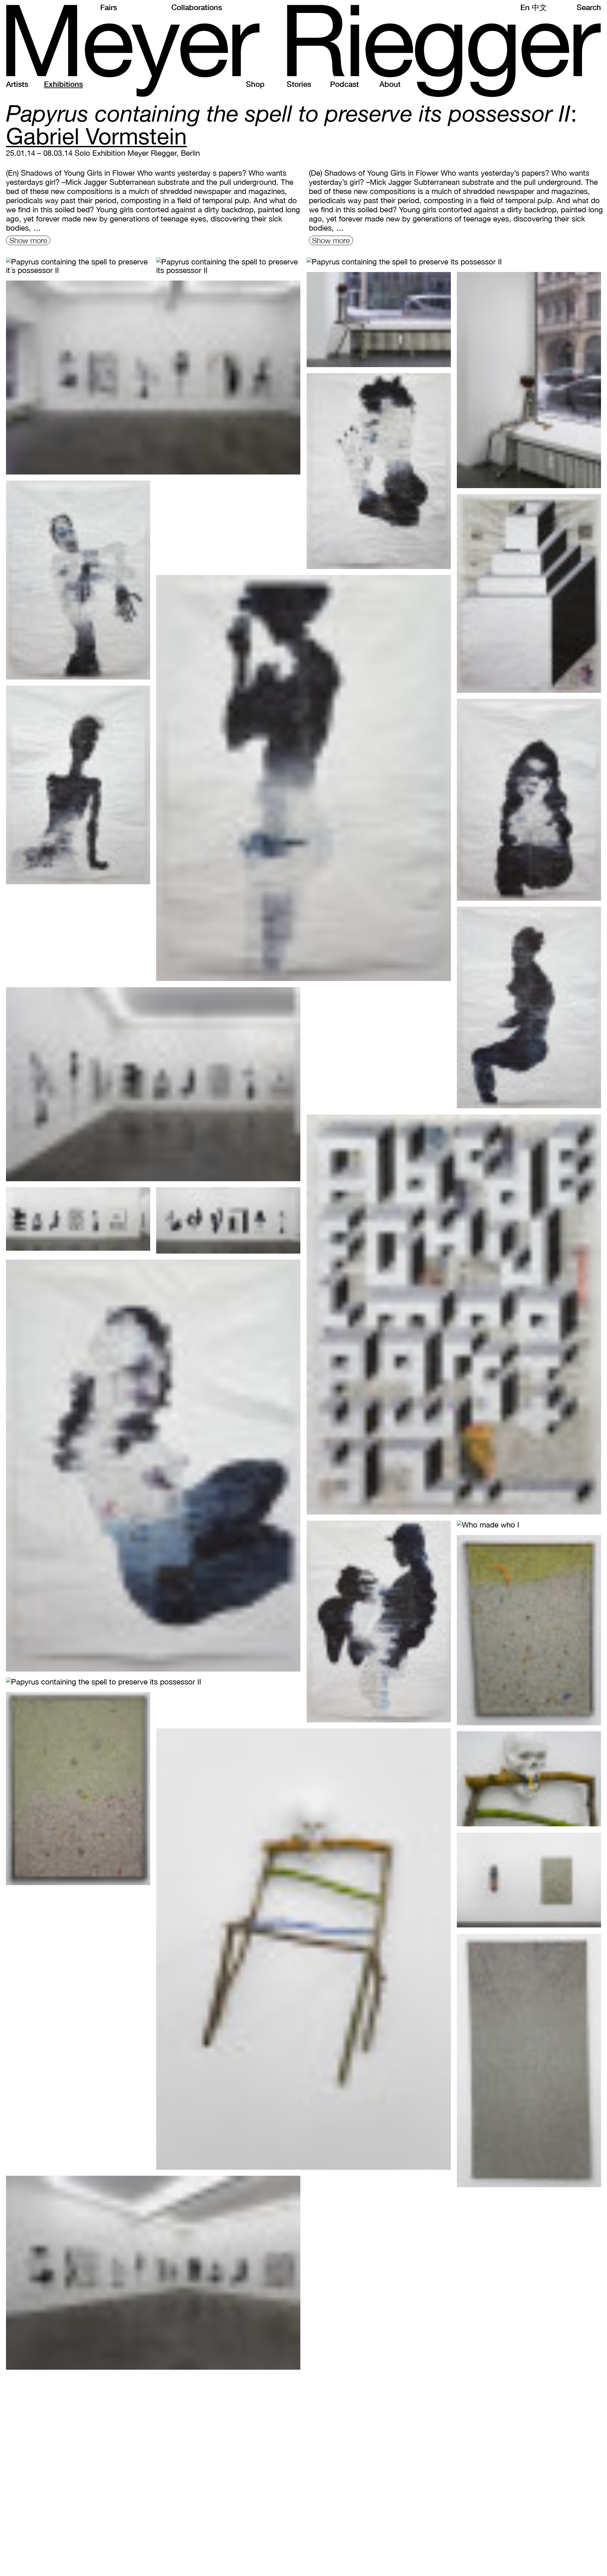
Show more (28, 240)
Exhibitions (63, 84)
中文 (539, 7)
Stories (299, 84)
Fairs (109, 7)
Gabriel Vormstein (96, 136)
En (525, 7)
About (390, 84)
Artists (17, 84)
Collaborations (197, 7)
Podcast (344, 84)
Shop (255, 84)
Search (589, 7)
